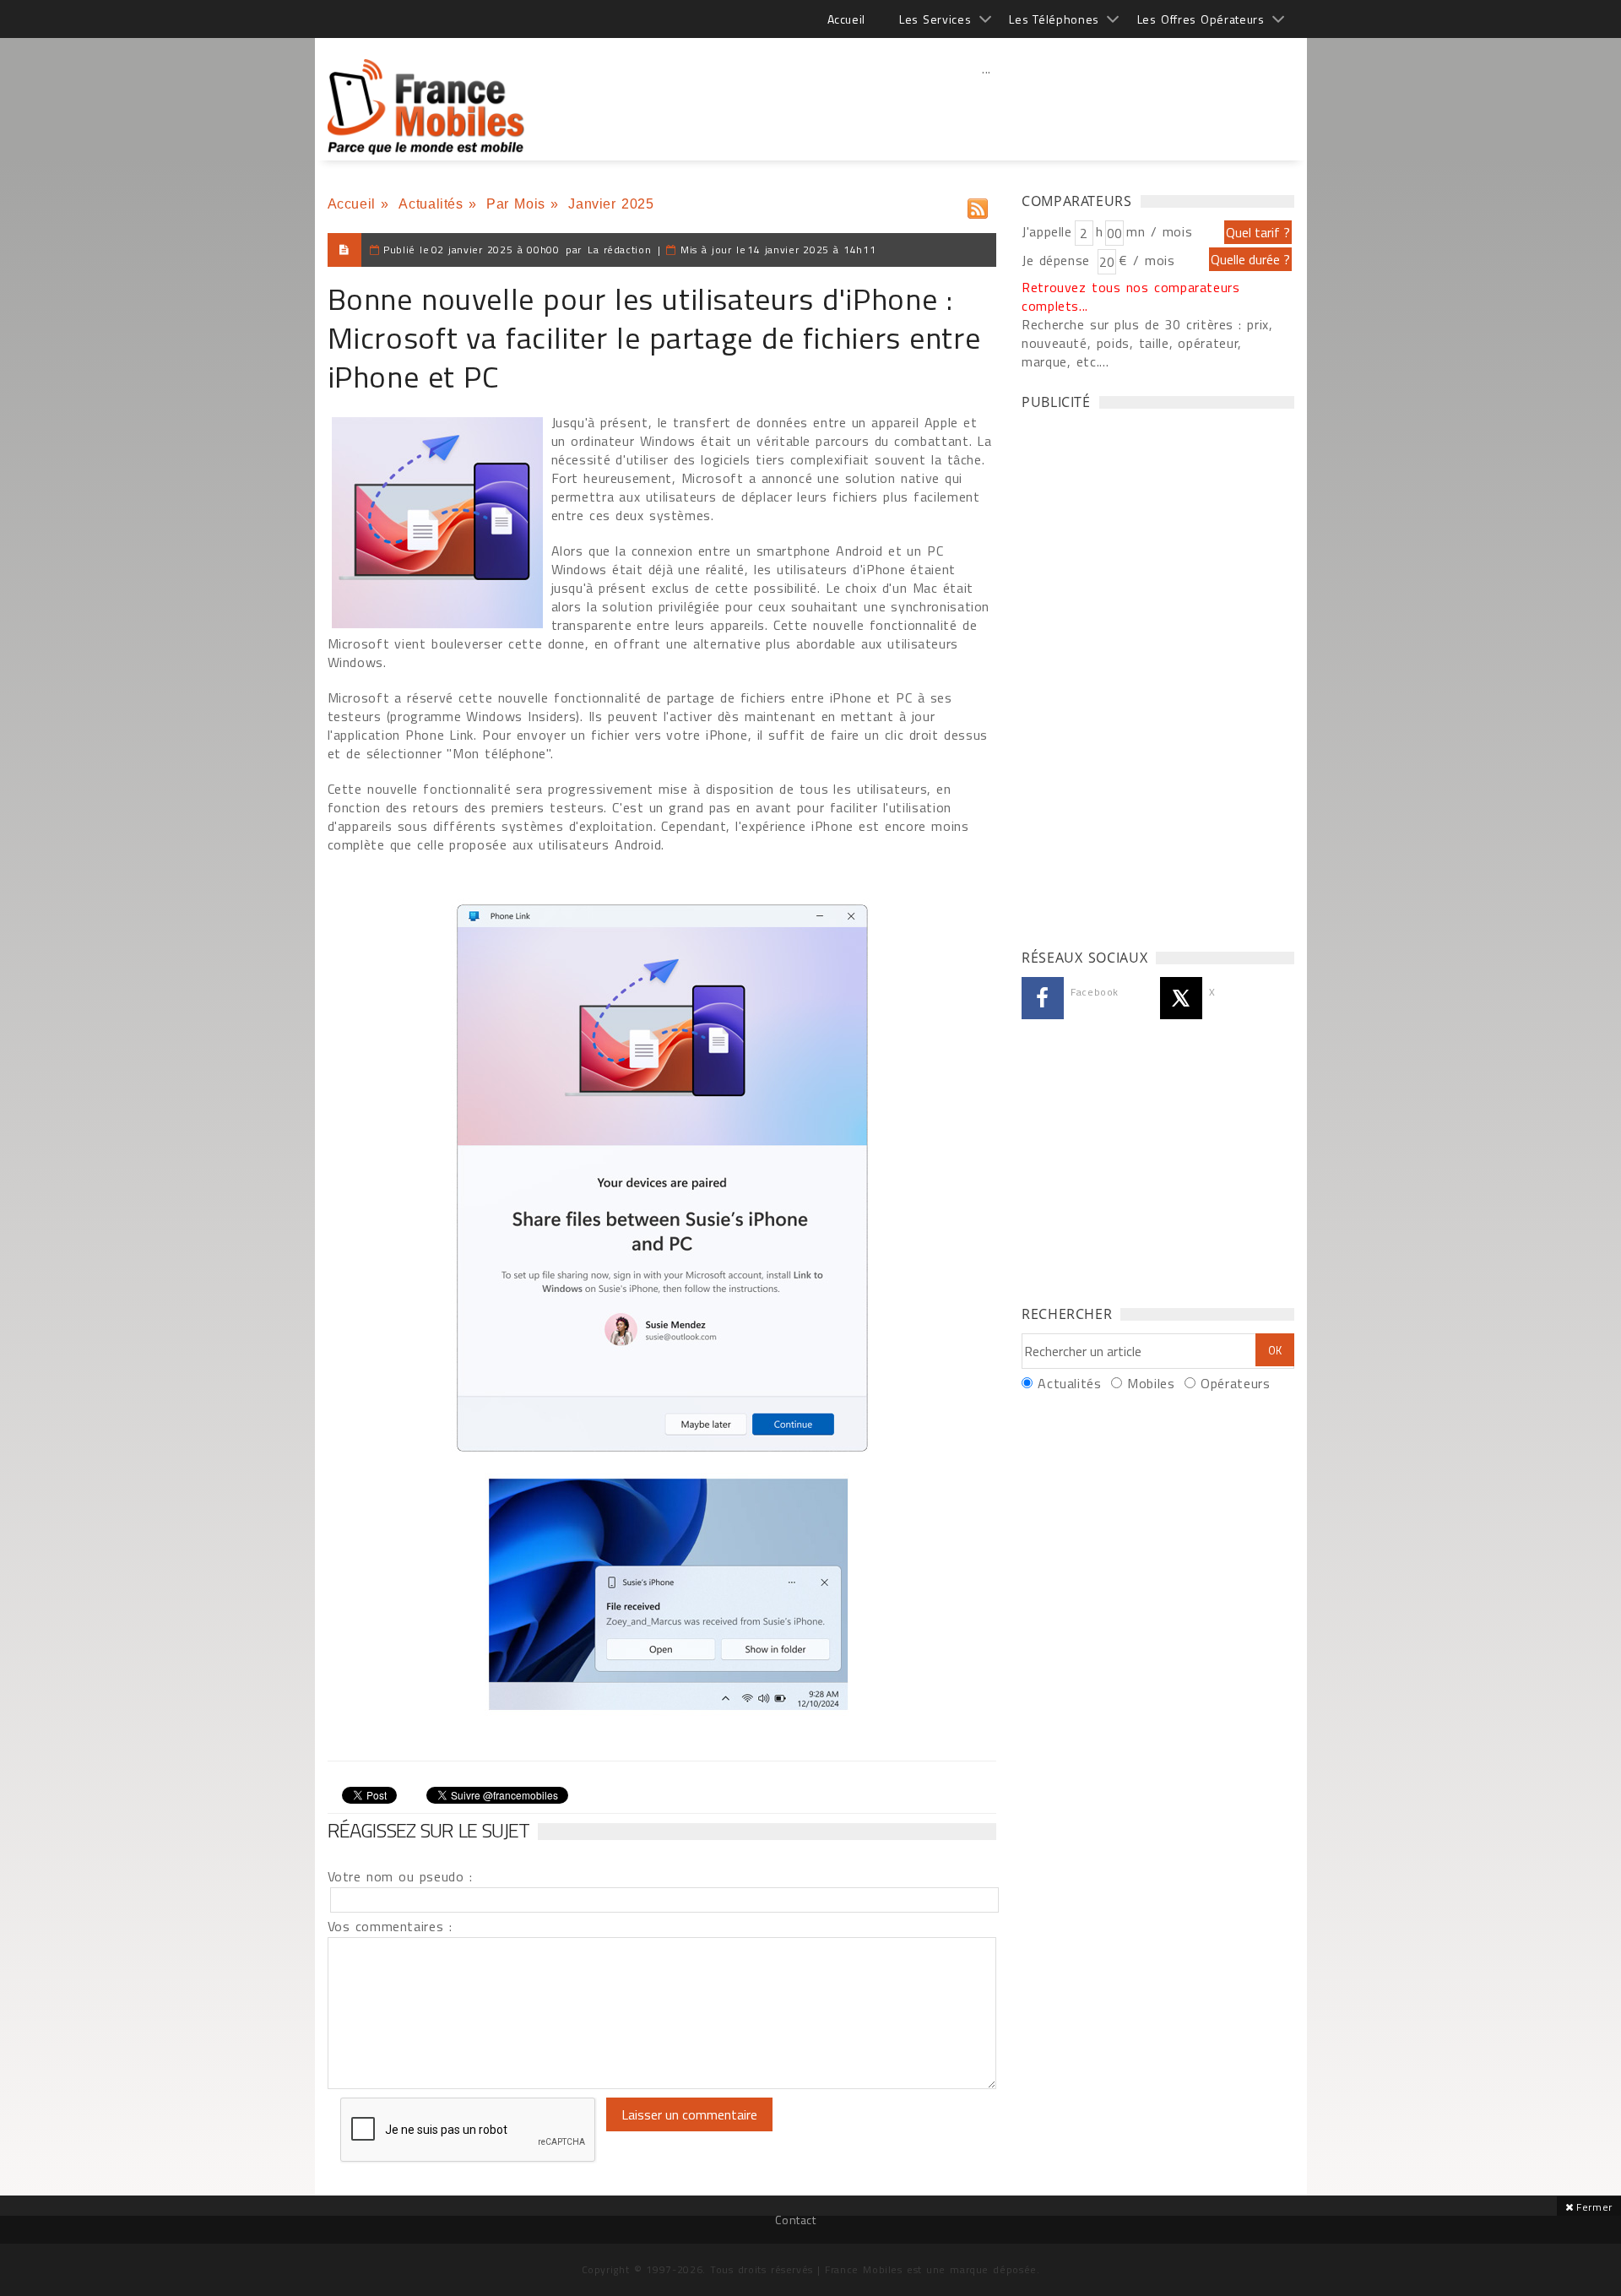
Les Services (935, 19)
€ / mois (1147, 260)
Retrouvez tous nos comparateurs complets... (1131, 296)
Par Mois (516, 204)
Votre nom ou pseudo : (400, 1876)
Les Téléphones (1054, 19)
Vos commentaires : (390, 1926)
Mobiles (1151, 1383)
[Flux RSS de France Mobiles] (978, 205)
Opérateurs (1235, 1383)
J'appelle (1047, 231)
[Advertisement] (987, 106)
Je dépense (1058, 260)
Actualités (431, 204)
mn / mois (1159, 231)
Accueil (846, 19)
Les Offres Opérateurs (1201, 19)
